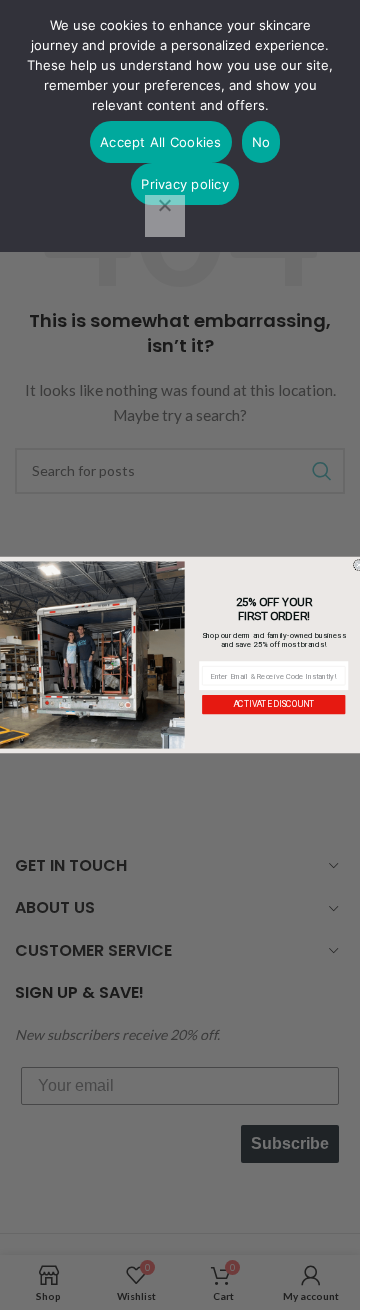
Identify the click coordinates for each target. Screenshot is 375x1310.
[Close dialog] (359, 565)
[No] (165, 216)
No (261, 142)
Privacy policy (185, 184)
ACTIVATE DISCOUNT (274, 704)
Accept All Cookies (161, 142)
